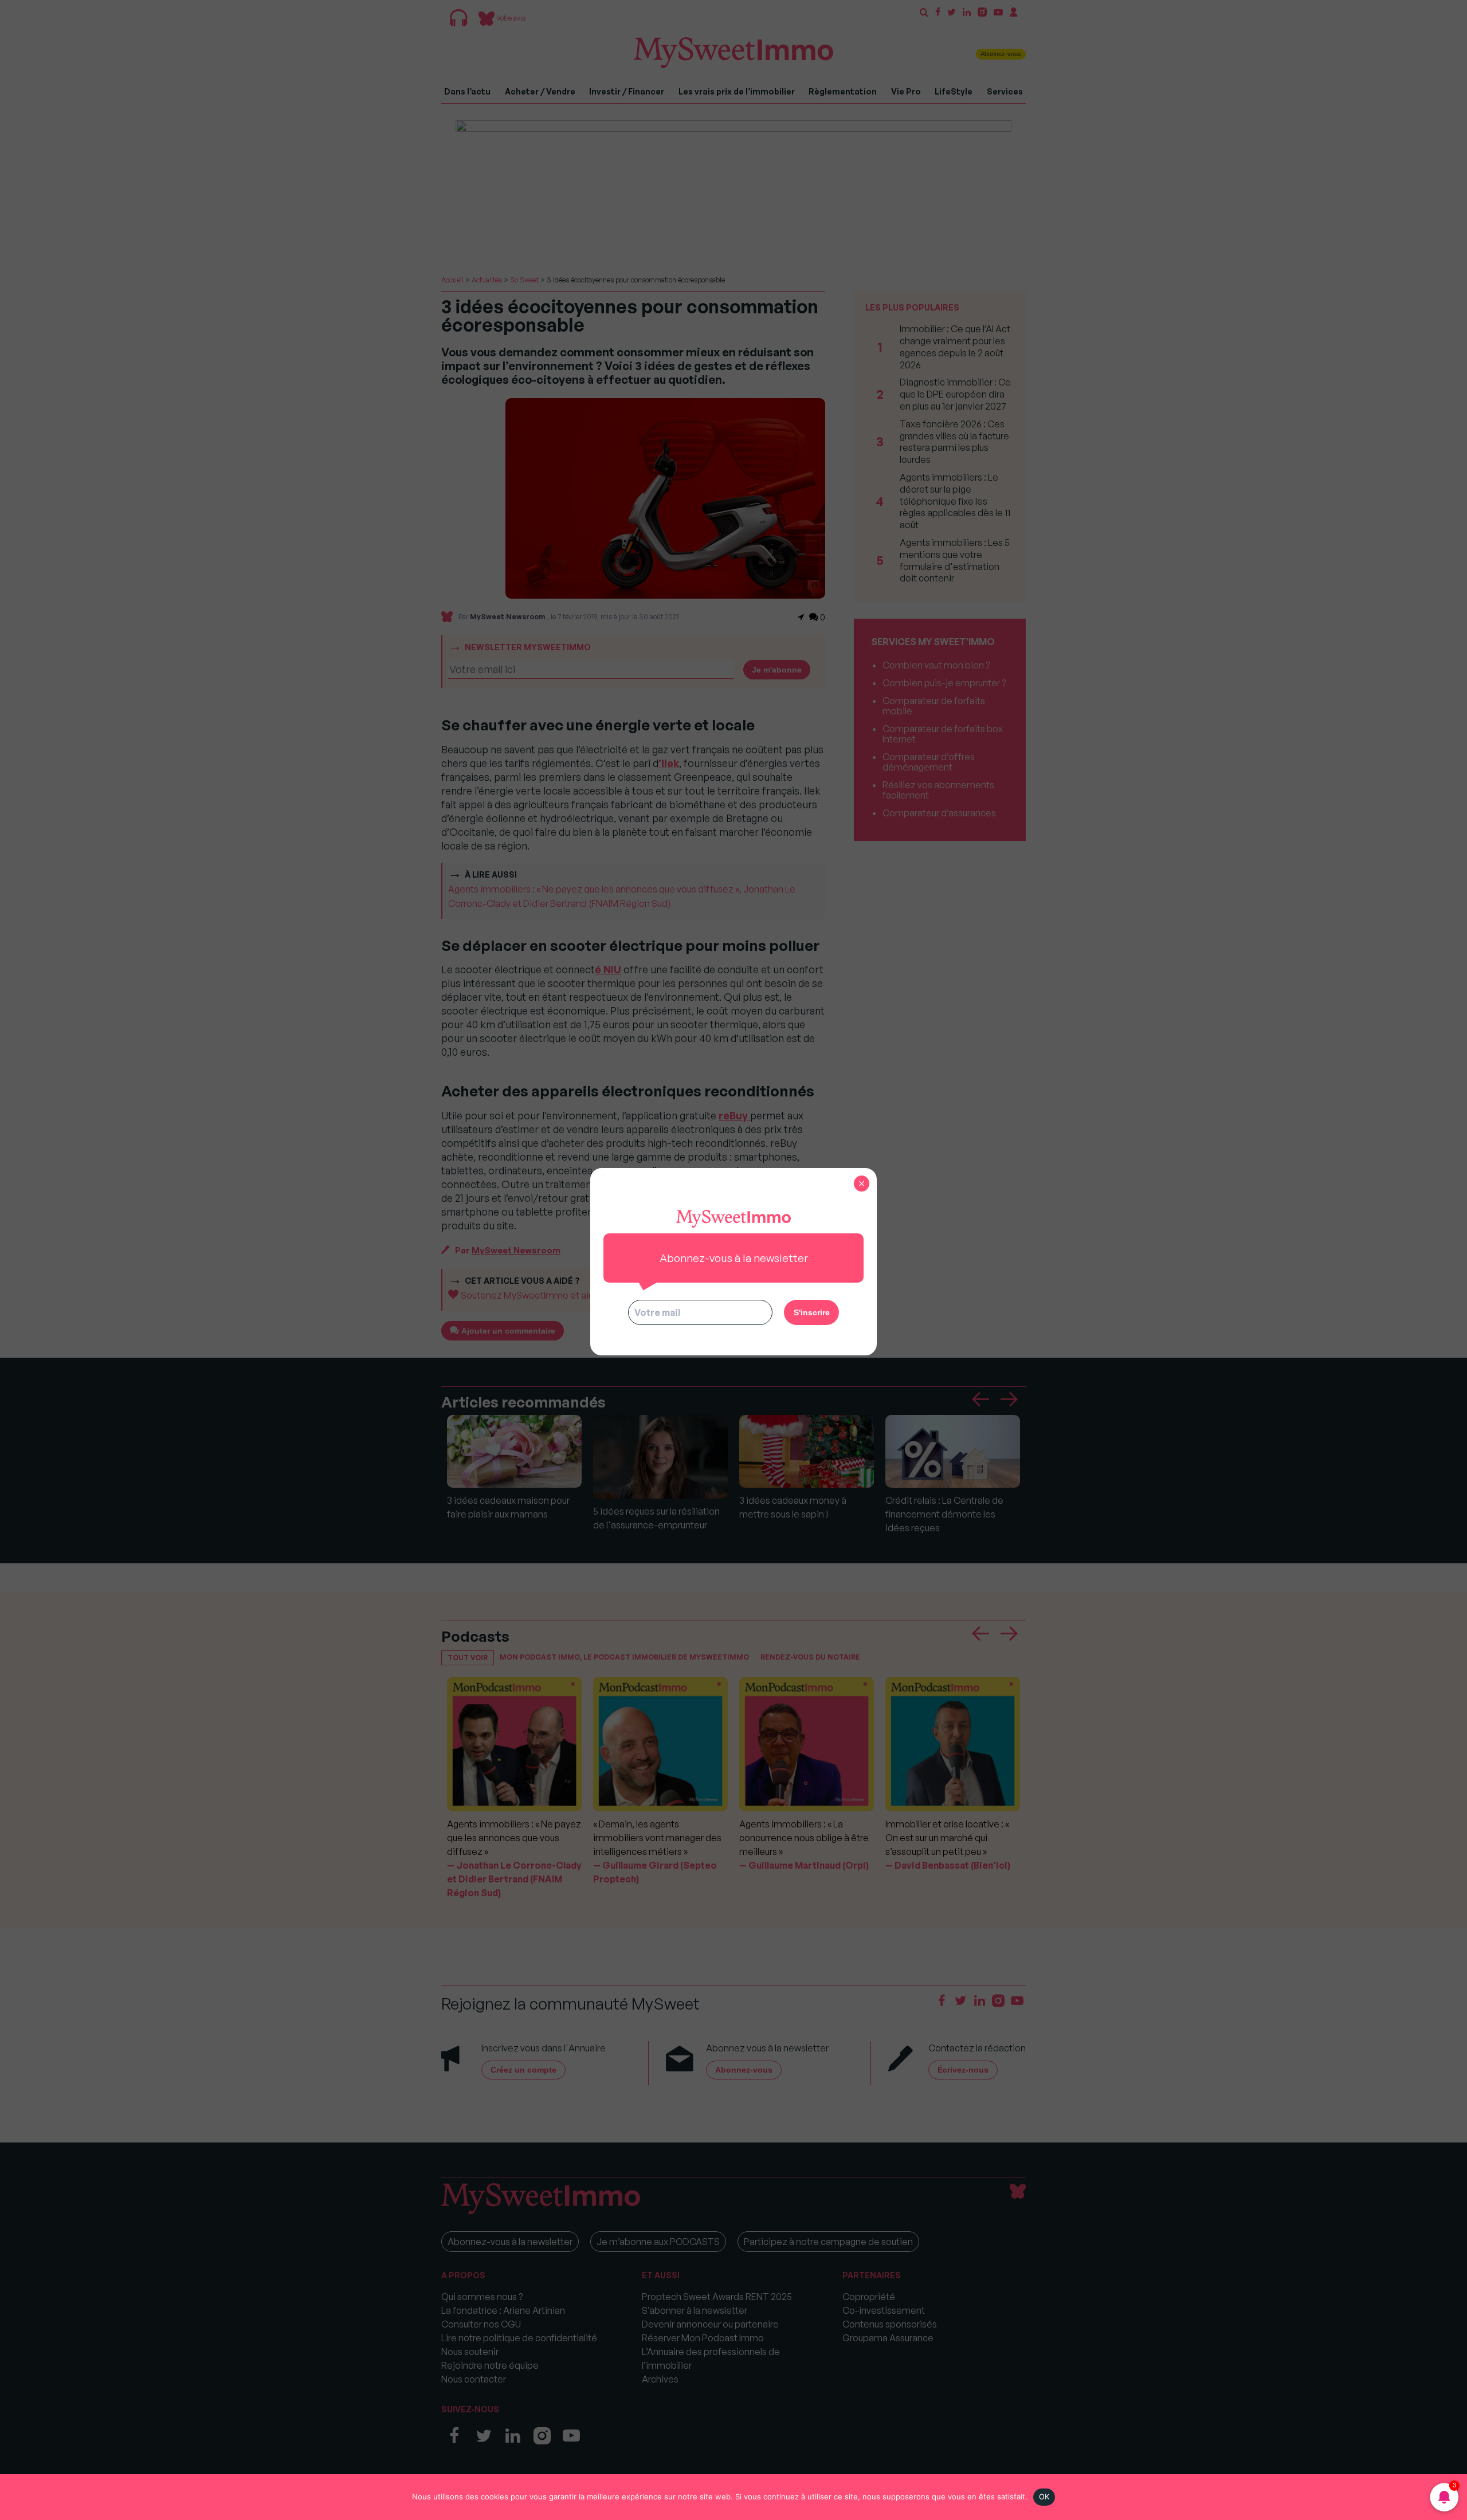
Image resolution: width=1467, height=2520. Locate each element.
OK (1044, 2497)
